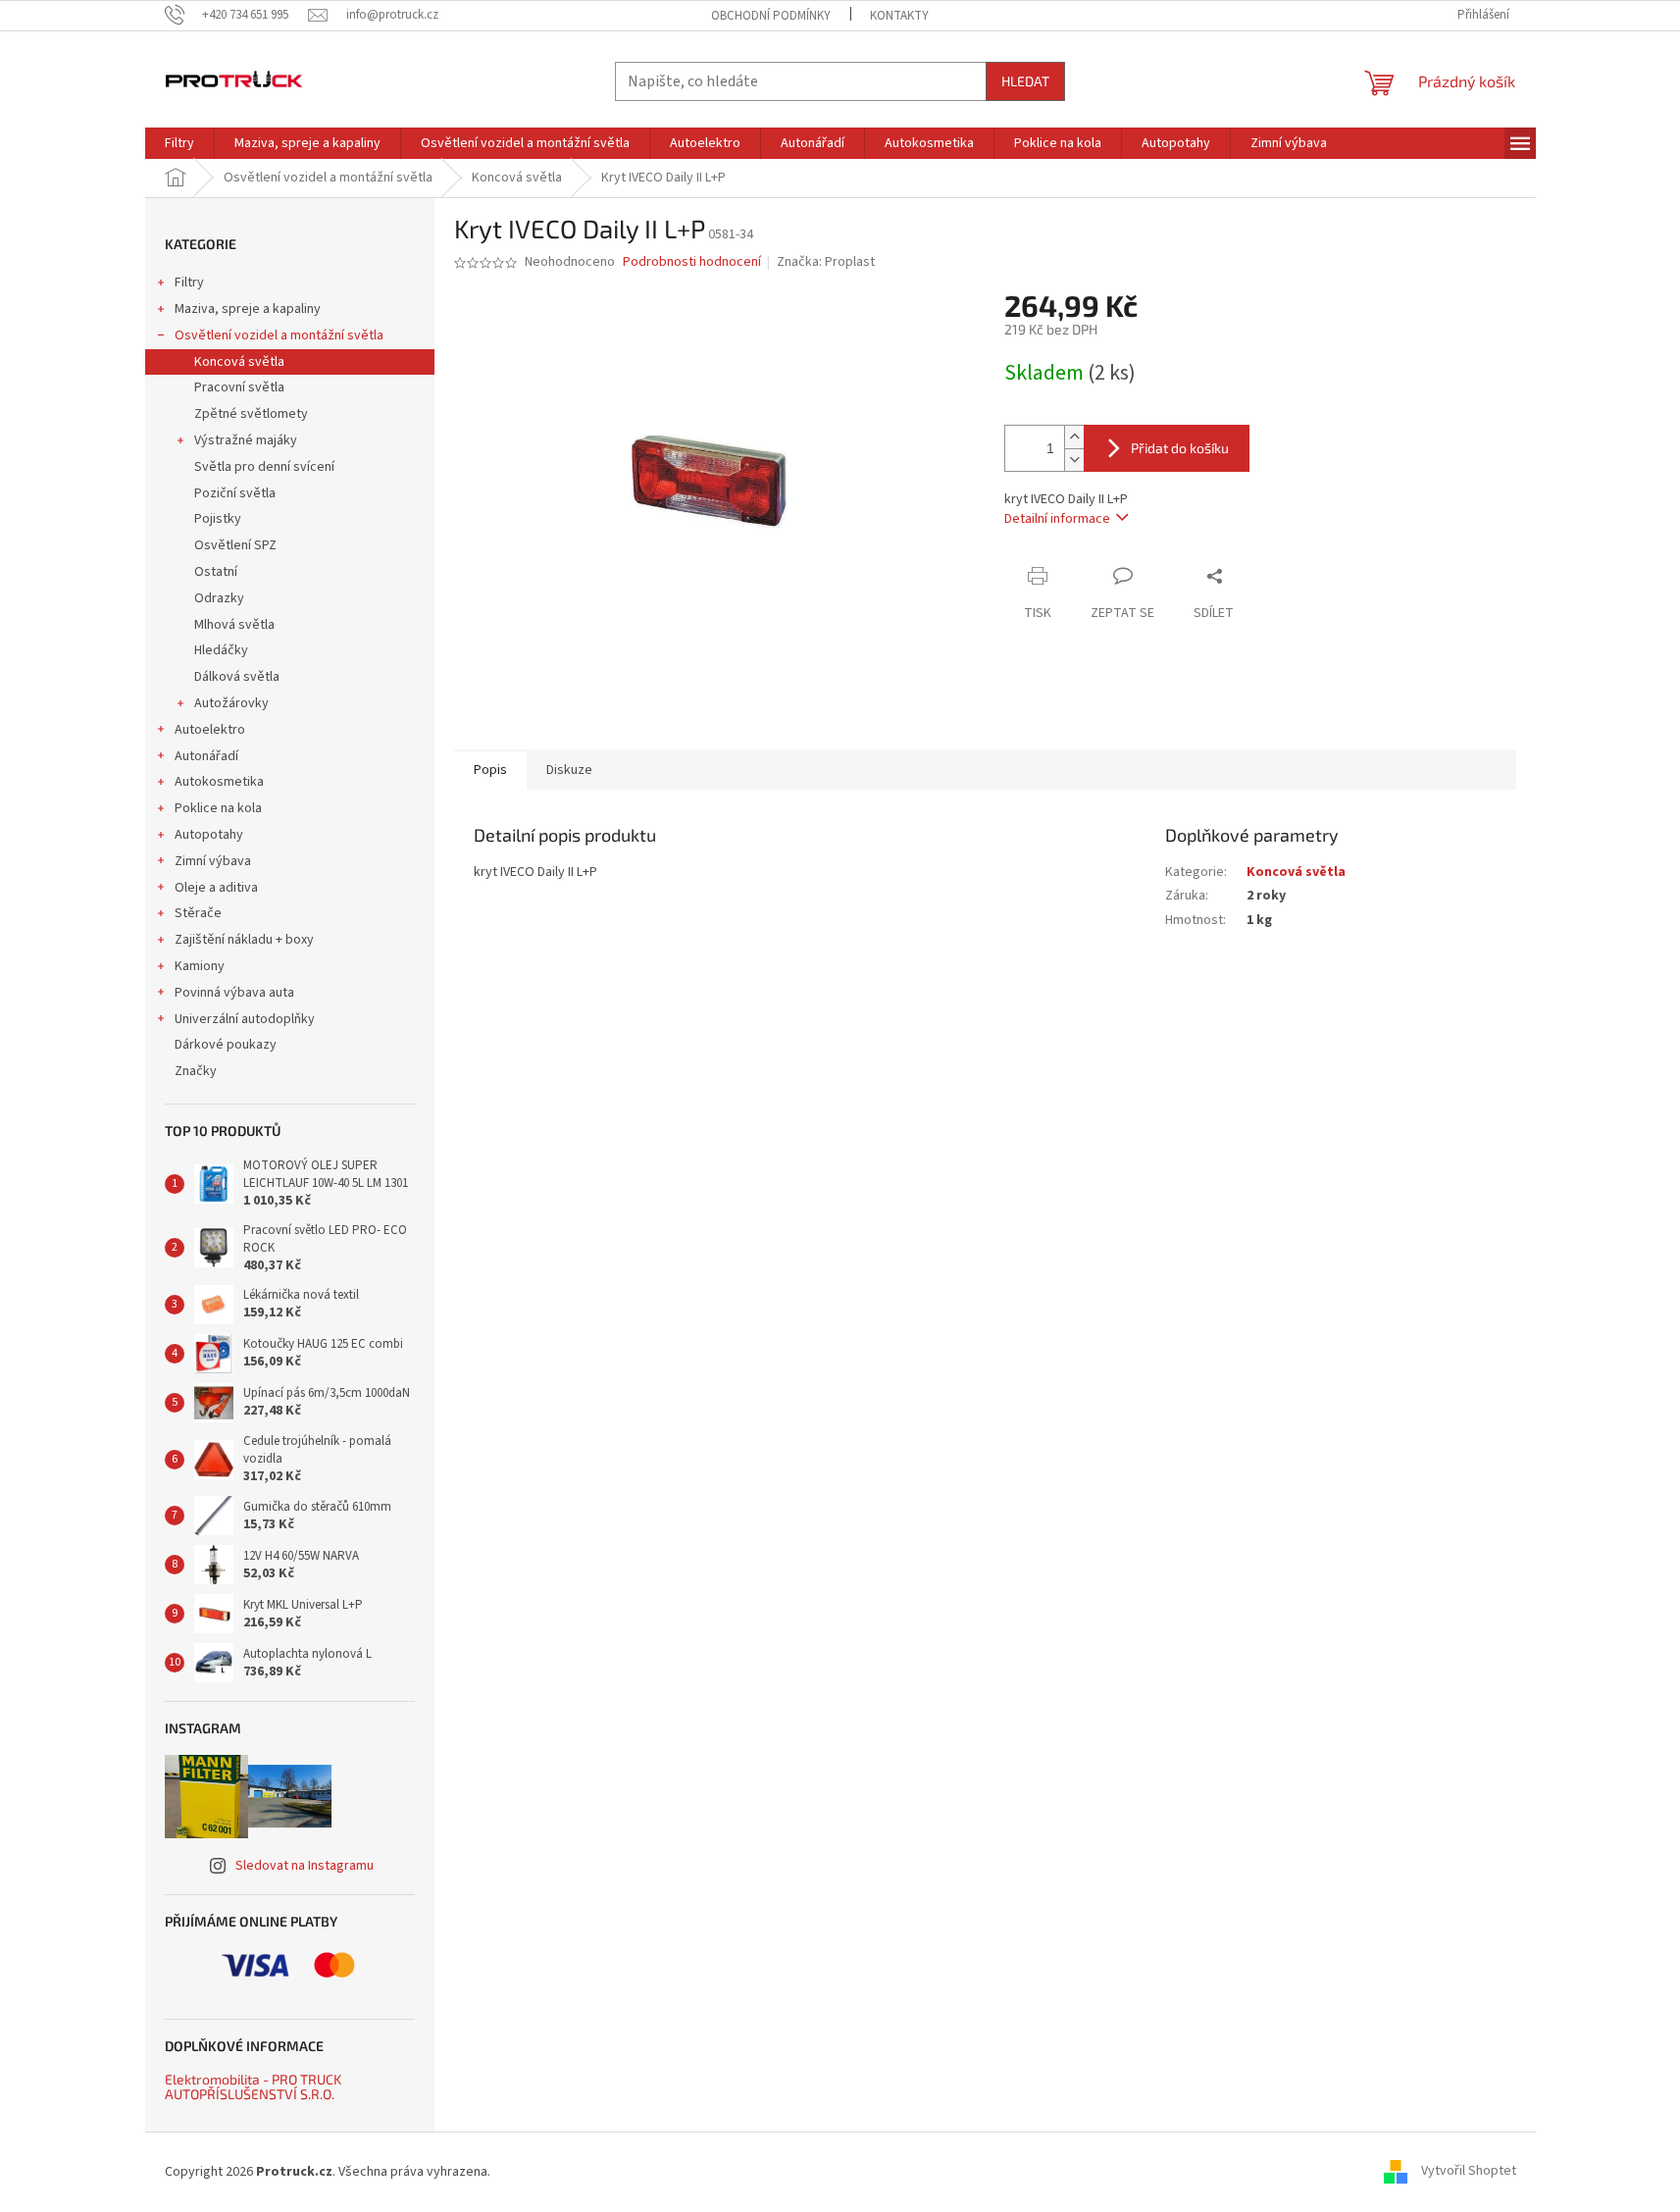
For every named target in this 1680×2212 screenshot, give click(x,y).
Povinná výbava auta (234, 993)
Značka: (826, 262)
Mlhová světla (234, 625)
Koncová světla (239, 362)
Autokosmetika (219, 782)
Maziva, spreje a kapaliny (248, 309)
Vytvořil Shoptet (1469, 2172)
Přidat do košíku (1180, 448)
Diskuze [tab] (569, 770)
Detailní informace (1057, 519)
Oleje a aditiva (216, 888)
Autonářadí (206, 756)
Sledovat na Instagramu (305, 1866)
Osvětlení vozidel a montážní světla (279, 335)
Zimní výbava (213, 861)
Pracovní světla (239, 387)
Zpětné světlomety (251, 414)
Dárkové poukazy (226, 1045)
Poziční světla (235, 493)
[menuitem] (179, 143)
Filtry (189, 283)
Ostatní (216, 572)
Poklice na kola (218, 808)
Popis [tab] (490, 770)
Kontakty (899, 16)
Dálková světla (237, 677)
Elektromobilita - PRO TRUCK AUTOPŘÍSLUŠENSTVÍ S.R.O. (253, 2087)
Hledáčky (221, 650)
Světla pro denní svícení (264, 467)
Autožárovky (231, 703)
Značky (196, 1071)
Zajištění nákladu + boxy (244, 940)
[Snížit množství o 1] (1074, 460)
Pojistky (218, 519)
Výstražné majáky (246, 440)
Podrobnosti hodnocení (692, 262)
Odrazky (219, 598)
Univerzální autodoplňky (245, 1019)
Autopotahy (209, 835)
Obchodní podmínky (771, 16)
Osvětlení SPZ (235, 545)
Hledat (1025, 81)
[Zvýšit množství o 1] (1074, 437)
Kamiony (200, 966)
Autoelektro (210, 730)
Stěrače (198, 913)
